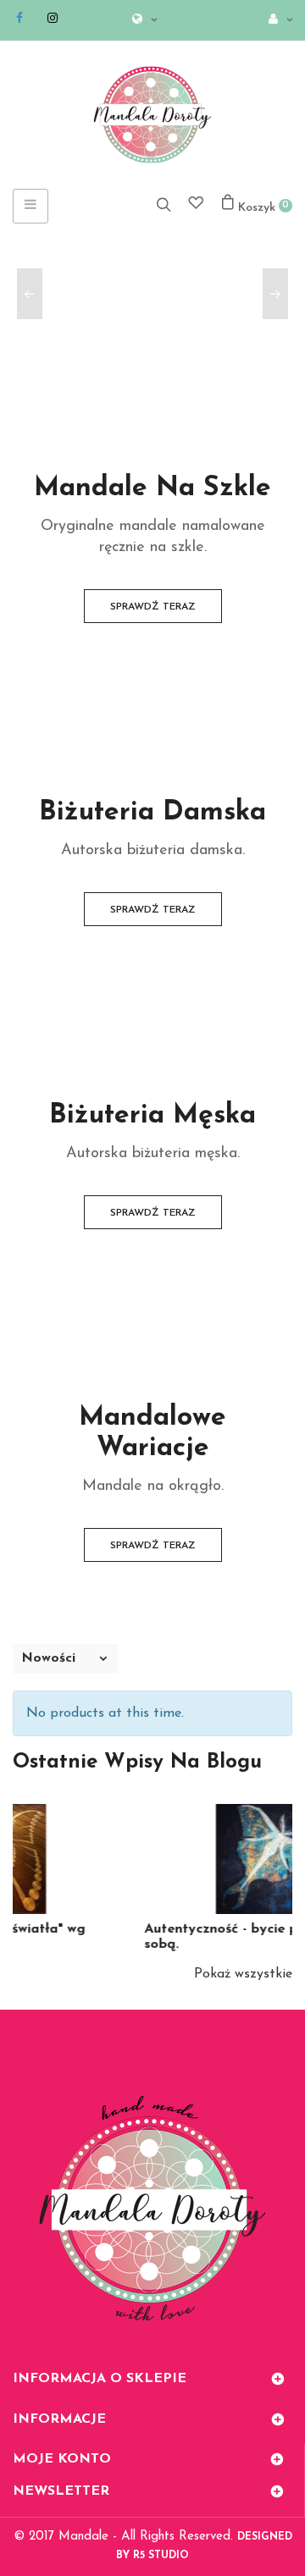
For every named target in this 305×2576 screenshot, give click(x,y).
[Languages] (140, 21)
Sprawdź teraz (153, 607)
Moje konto (62, 2459)
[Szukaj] (164, 204)
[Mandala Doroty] (152, 115)
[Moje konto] (276, 21)
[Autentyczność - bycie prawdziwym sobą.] (177, 1859)
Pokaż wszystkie (243, 1974)
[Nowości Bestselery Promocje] (65, 1659)
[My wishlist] (196, 205)
